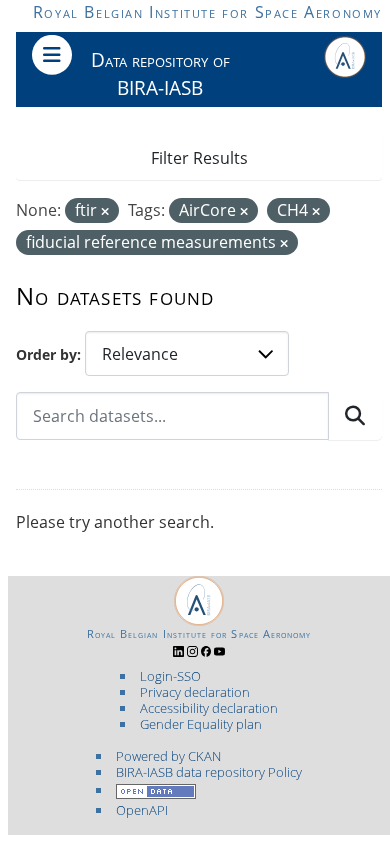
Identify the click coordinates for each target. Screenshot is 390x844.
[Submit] (355, 416)
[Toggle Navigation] (52, 55)
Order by (46, 354)
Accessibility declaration (209, 708)
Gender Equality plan (201, 724)
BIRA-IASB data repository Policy (209, 772)
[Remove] (105, 211)
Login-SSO (170, 676)
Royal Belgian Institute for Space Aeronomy (207, 12)
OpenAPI (142, 810)
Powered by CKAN (168, 756)
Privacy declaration (195, 692)
